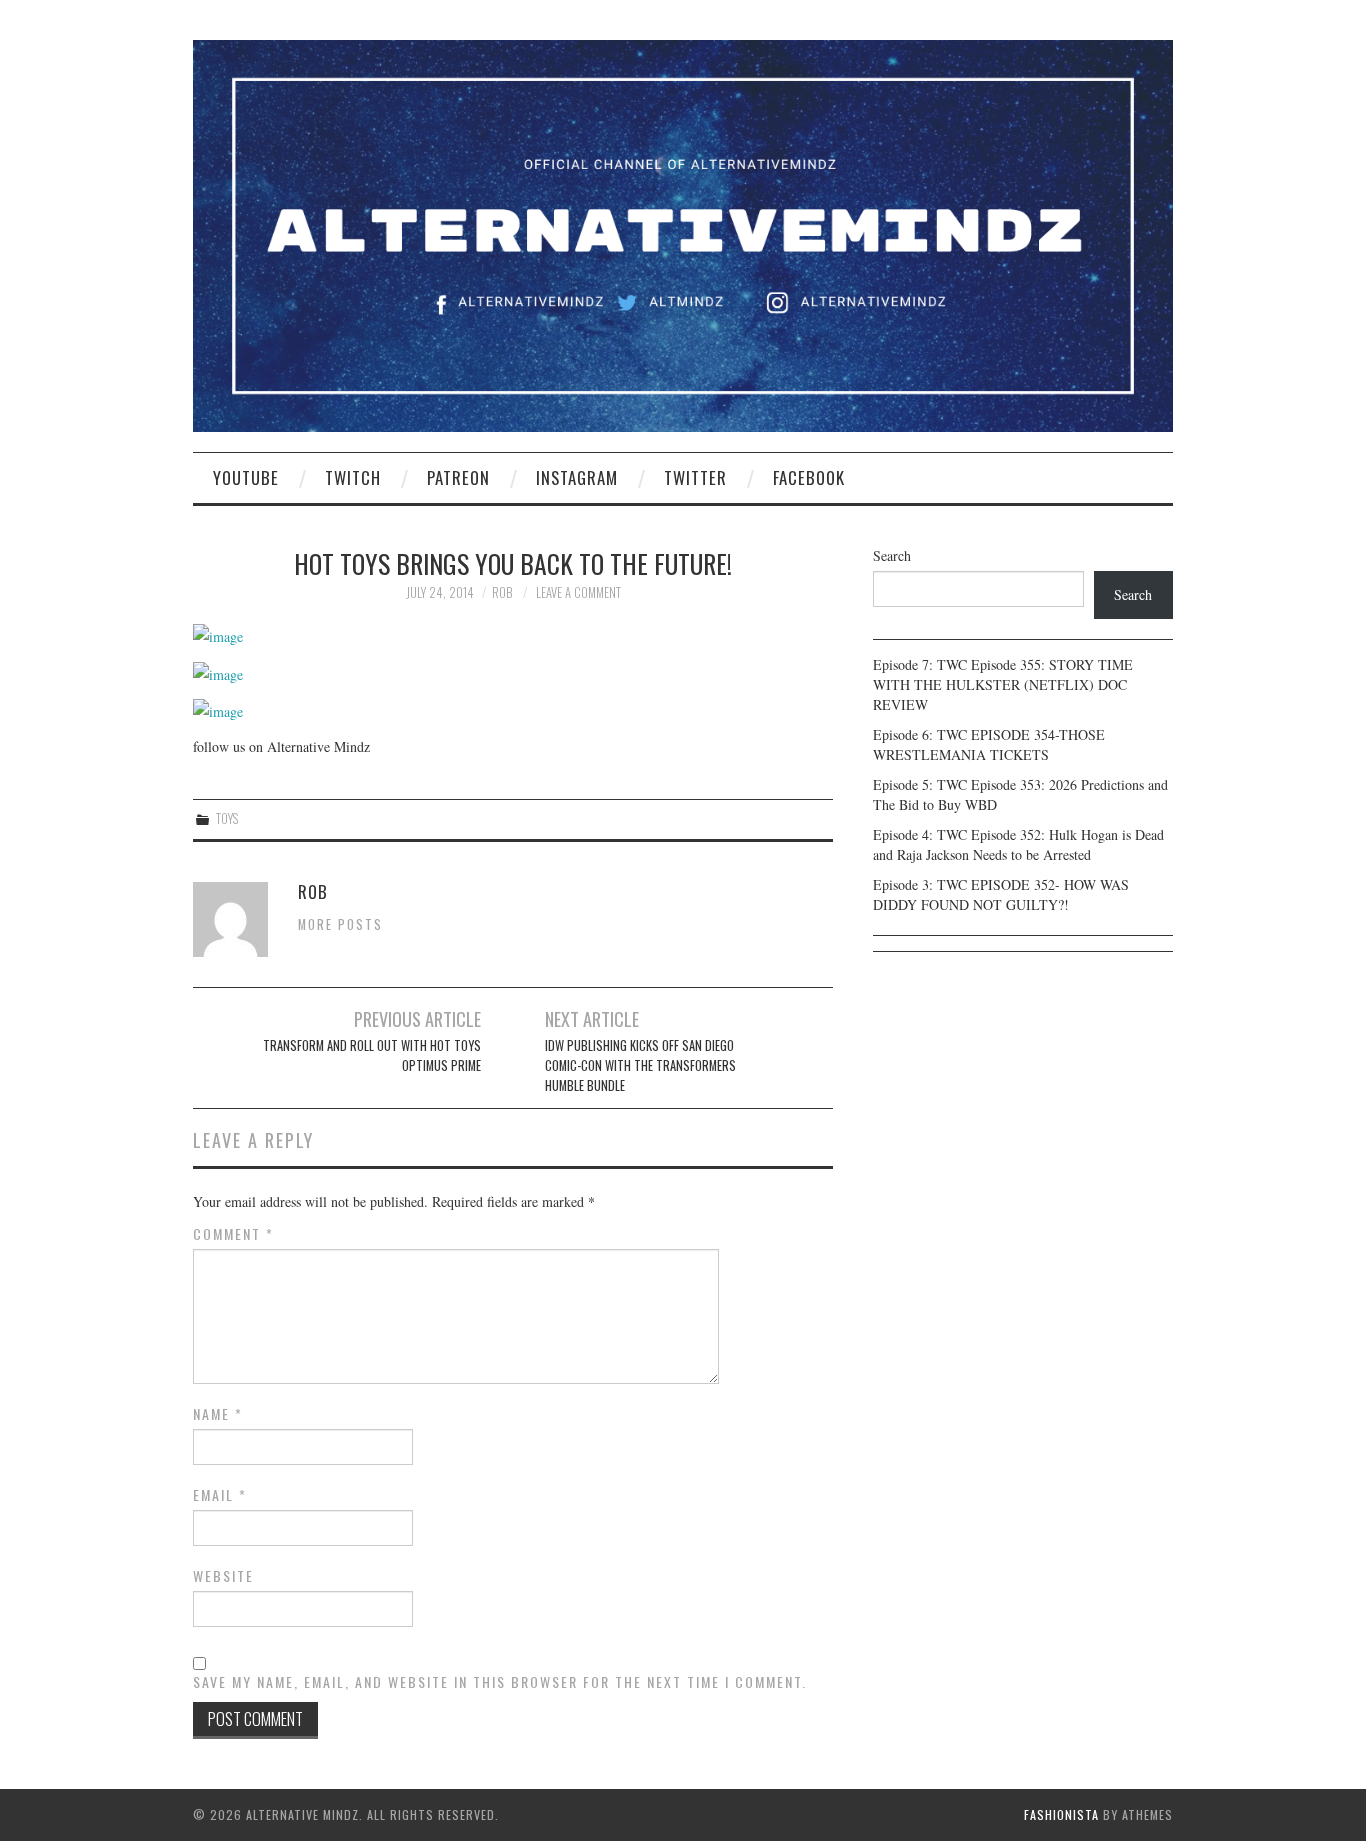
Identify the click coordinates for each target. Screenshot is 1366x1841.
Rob (502, 592)
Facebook (809, 477)
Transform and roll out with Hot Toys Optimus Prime (372, 1055)
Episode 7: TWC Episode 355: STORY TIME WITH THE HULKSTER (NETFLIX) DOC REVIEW (1003, 684)
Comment (233, 1234)
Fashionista (1061, 1814)
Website (223, 1576)
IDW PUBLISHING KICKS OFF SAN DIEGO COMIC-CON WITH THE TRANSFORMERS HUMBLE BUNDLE (640, 1065)
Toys (227, 818)
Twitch (353, 477)
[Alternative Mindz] (683, 233)
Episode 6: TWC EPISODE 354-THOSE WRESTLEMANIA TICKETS (989, 744)
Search (892, 555)
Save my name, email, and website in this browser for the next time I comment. (500, 1682)
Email (220, 1495)
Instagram (577, 477)
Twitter (695, 477)
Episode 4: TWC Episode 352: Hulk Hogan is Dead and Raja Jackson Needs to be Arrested (1018, 844)
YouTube (246, 477)
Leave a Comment (578, 592)
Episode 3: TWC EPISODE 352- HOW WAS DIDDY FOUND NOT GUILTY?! (1001, 894)
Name (218, 1414)
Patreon (458, 477)
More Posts (340, 924)
